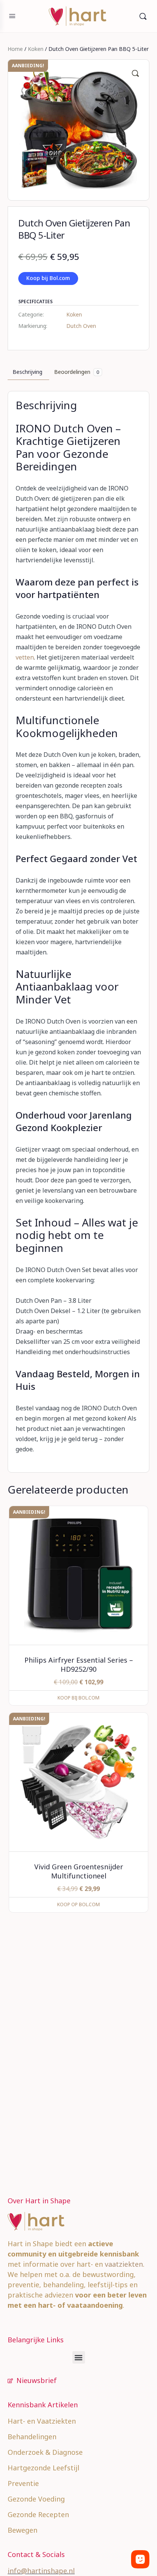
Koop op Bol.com (78, 1904)
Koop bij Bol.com (48, 278)
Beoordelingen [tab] (77, 372)
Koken (36, 49)
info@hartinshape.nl (41, 2571)
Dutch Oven (81, 326)
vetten (25, 657)
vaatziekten (124, 2264)
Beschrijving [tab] (27, 372)
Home (15, 49)
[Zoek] (143, 16)
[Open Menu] (12, 16)
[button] (135, 73)
